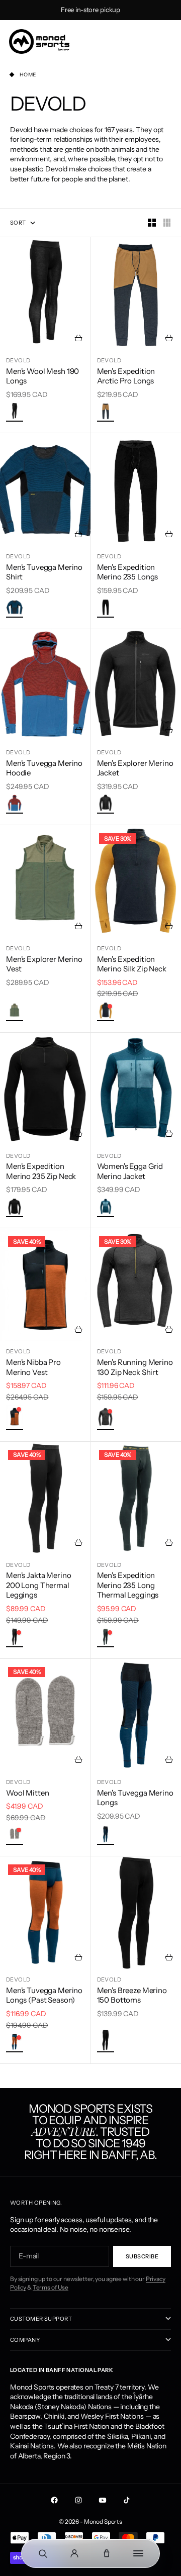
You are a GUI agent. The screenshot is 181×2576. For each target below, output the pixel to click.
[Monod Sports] (39, 41)
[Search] (43, 2553)
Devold (18, 360)
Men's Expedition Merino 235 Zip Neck (41, 1171)
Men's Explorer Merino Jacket (135, 768)
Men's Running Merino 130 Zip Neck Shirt (135, 1367)
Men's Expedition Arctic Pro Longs (126, 376)
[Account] (75, 2553)
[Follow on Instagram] (78, 2500)
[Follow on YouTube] (103, 2500)
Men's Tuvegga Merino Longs (135, 1798)
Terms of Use (51, 2287)
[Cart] (107, 2553)
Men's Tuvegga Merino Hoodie (44, 768)
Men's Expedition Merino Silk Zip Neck (132, 964)
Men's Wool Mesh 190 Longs (42, 376)
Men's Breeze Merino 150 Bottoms (132, 1995)
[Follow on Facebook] (54, 2500)
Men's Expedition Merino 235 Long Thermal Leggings (128, 1585)
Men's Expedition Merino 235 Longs (128, 572)
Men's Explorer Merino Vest (44, 964)
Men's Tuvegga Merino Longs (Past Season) (44, 1995)
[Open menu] (139, 2553)
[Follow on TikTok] (127, 2500)
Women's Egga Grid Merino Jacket (130, 1171)
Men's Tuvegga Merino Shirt (44, 572)
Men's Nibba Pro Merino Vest (33, 1367)
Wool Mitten (27, 1793)
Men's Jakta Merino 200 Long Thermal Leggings (38, 1585)
